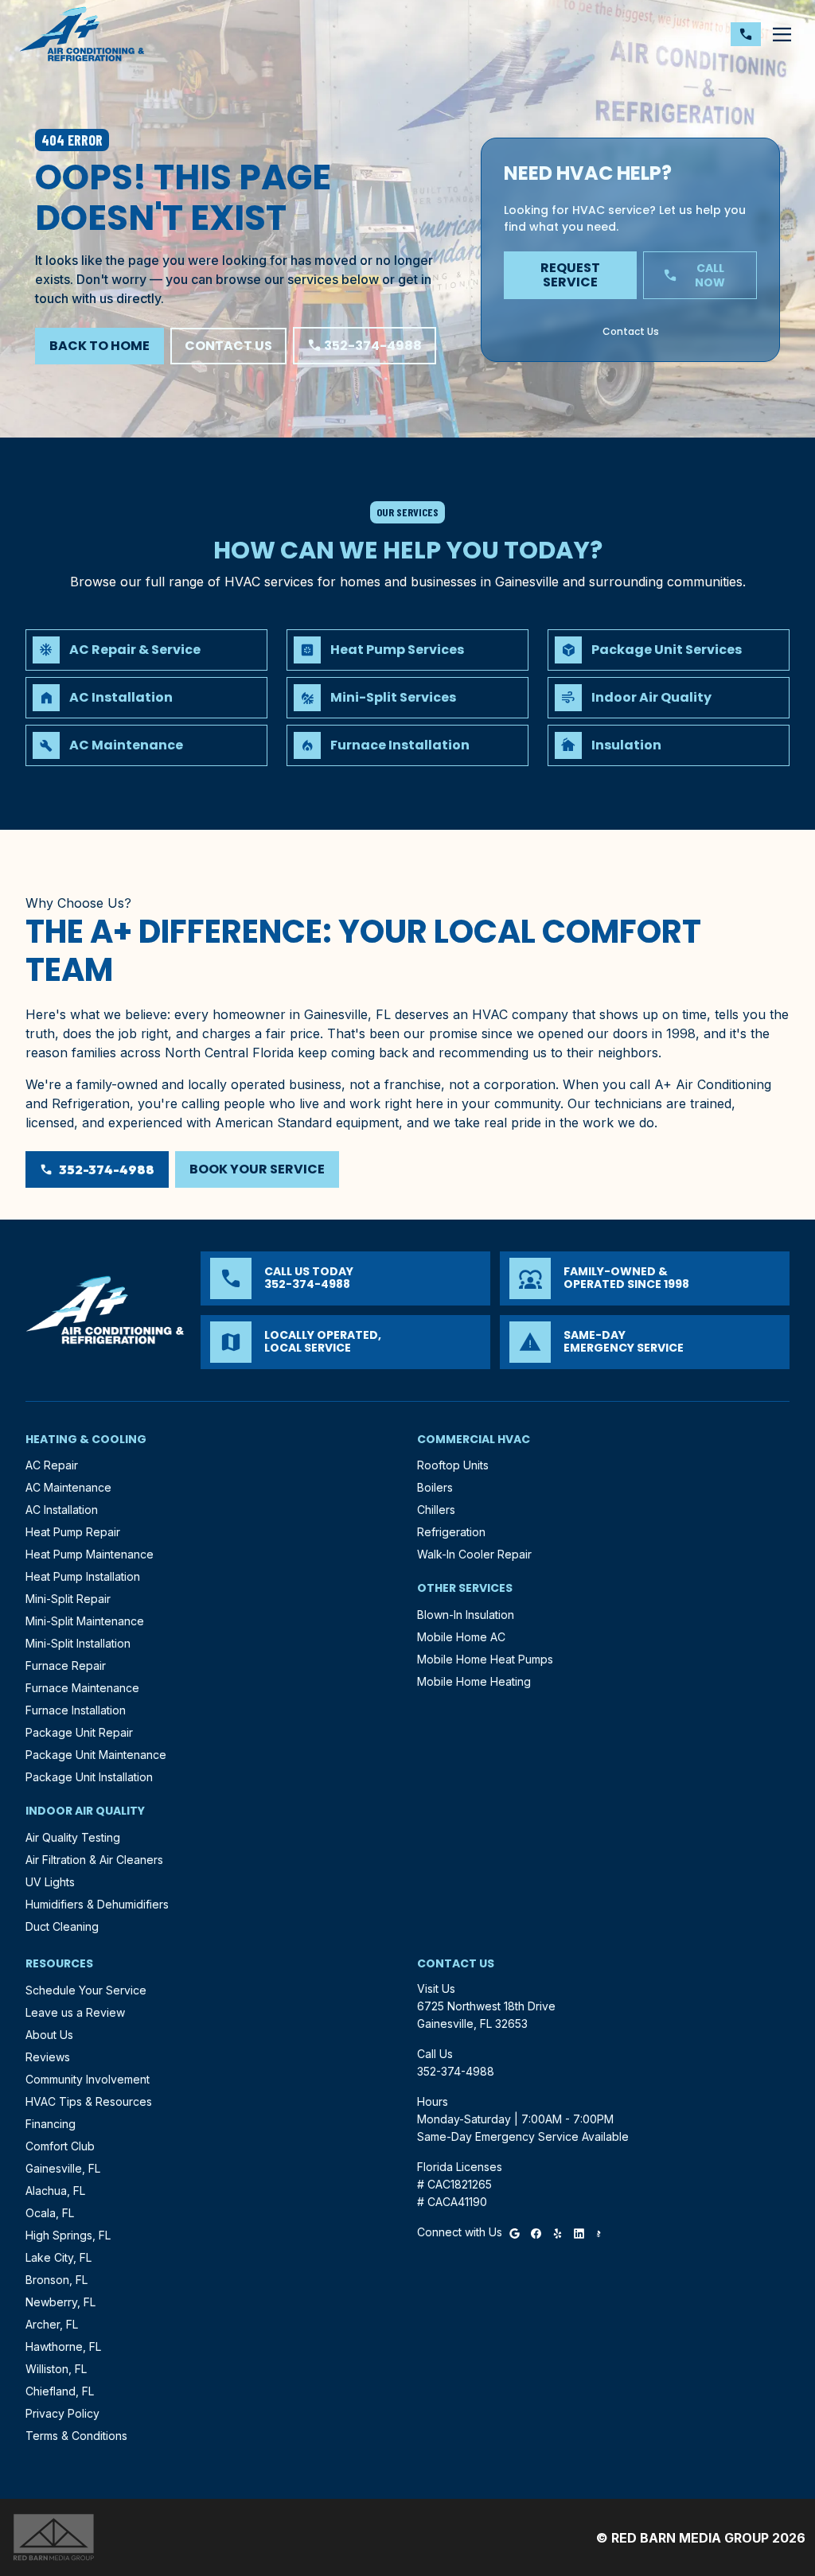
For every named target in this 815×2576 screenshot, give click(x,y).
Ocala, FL (50, 2213)
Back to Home (99, 346)
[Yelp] (558, 2232)
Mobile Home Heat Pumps (485, 1659)
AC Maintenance (68, 1487)
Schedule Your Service (86, 1990)
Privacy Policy (62, 2413)
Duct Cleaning (62, 1926)
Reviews (48, 2057)
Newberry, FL (60, 2302)
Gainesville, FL (63, 2168)
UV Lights (50, 1882)
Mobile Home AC (461, 1637)
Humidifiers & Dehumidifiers (97, 1904)
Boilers (435, 1487)
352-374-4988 (365, 346)
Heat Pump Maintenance (90, 1554)
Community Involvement (88, 2079)
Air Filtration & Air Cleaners (94, 1860)
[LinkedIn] (579, 2232)
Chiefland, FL (60, 2391)
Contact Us (228, 346)
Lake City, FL (58, 2257)
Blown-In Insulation (466, 1615)
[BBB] (599, 2232)
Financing (51, 2124)
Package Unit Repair (79, 1732)
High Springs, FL (68, 2235)
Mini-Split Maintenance (85, 1621)
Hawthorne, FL (63, 2346)
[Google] (515, 2232)
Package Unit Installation (89, 1777)
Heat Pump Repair (73, 1532)
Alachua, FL (55, 2191)
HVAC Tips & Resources (89, 2101)
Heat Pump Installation (83, 1576)
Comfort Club (60, 2146)
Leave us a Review (75, 2012)
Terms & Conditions (76, 2436)
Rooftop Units (453, 1465)
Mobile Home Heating (474, 1681)
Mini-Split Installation (78, 1643)
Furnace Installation (76, 1710)
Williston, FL (56, 2369)
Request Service (570, 275)
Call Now (694, 275)
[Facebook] (536, 2232)
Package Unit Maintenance (96, 1755)
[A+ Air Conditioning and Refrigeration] (82, 34)
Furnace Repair (66, 1665)
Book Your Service (257, 1169)
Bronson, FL (57, 2280)
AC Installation (62, 1510)
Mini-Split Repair (68, 1599)
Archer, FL (52, 2324)
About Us (49, 2035)
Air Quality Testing (73, 1837)
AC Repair (52, 1465)
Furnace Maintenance (82, 1688)
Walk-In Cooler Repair (474, 1554)
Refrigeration (451, 1532)
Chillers (436, 1510)
